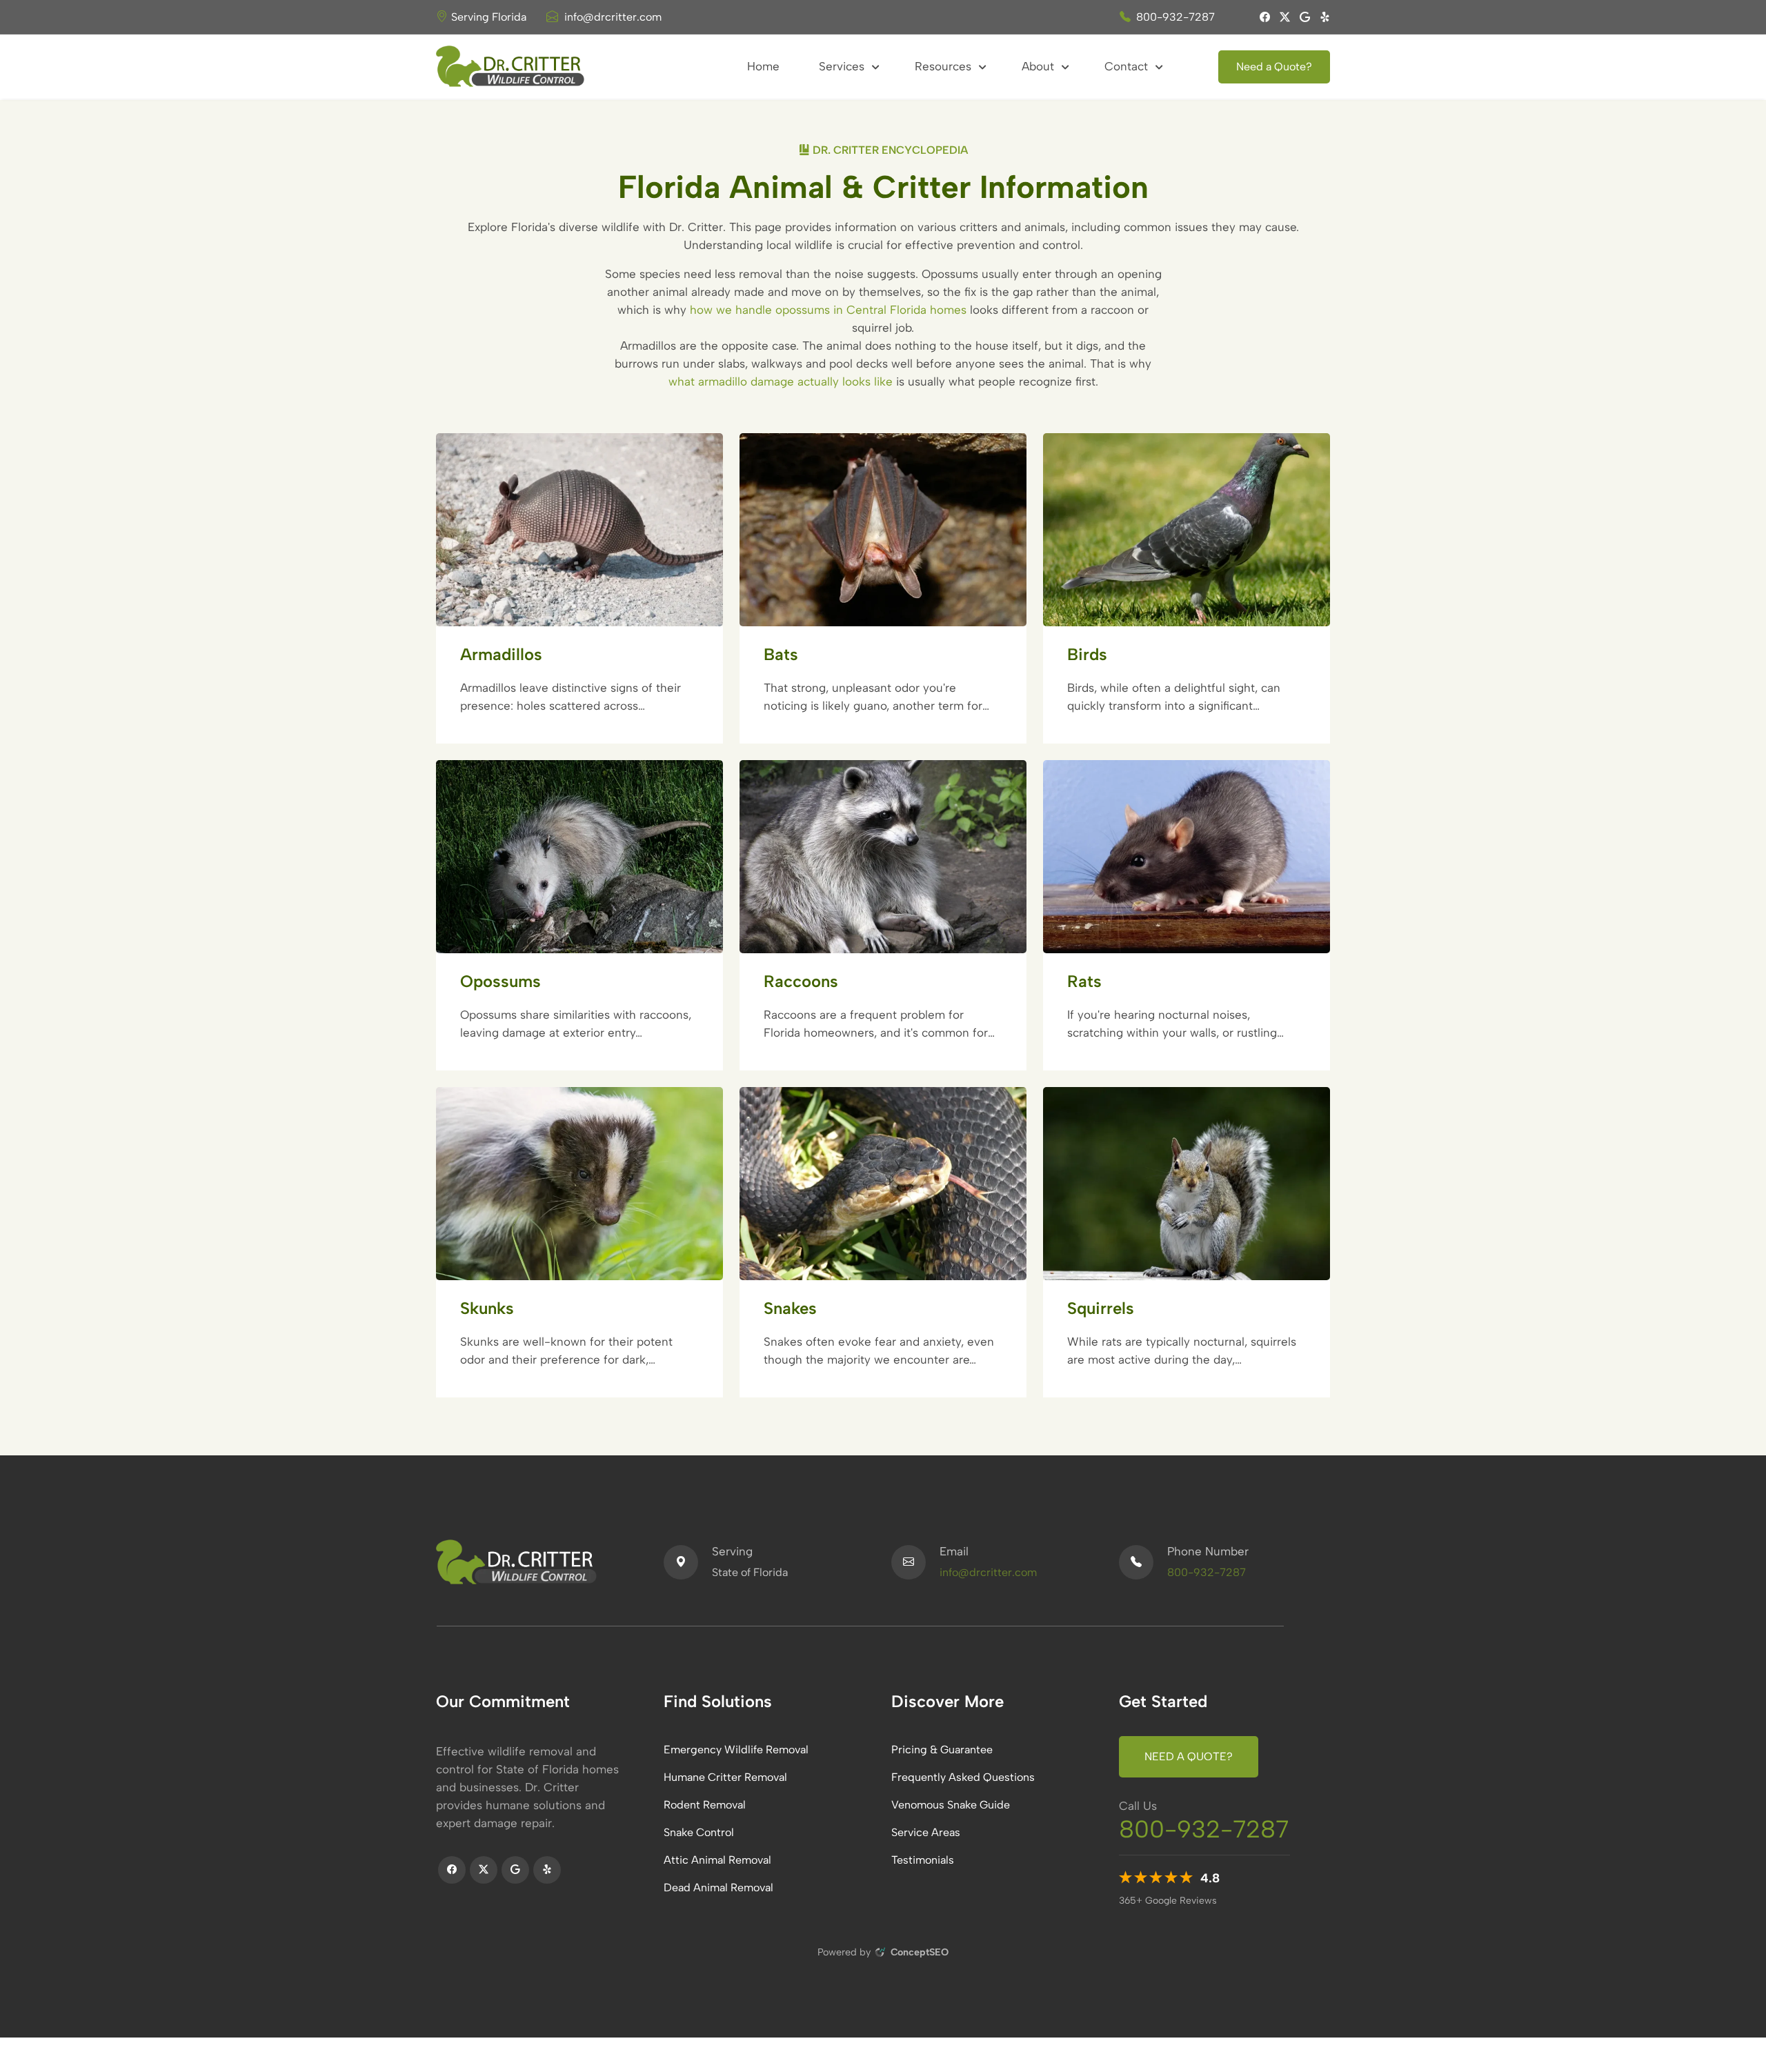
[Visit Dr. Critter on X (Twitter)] (1280, 17)
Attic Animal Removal (717, 1860)
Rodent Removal (705, 1805)
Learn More (572, 609)
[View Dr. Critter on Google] (1300, 17)
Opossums (500, 981)
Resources (945, 66)
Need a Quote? (1274, 67)
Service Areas (926, 1832)
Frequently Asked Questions (963, 1777)
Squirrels (1101, 1308)
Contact (1128, 66)
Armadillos (501, 654)
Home (763, 66)
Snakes (790, 1308)
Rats (1084, 981)
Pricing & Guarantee (942, 1750)
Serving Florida (489, 17)
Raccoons (801, 981)
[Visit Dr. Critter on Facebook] (1260, 17)
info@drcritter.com (613, 17)
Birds (1087, 654)
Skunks (487, 1308)
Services (843, 66)
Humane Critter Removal (725, 1777)
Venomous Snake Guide (951, 1805)
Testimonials (923, 1860)
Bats (781, 654)
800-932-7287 (1175, 17)
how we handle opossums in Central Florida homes (828, 310)
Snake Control (699, 1832)
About (1040, 66)
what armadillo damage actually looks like (781, 381)
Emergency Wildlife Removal (736, 1750)
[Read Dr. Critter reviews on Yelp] (1320, 17)
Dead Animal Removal (718, 1887)
